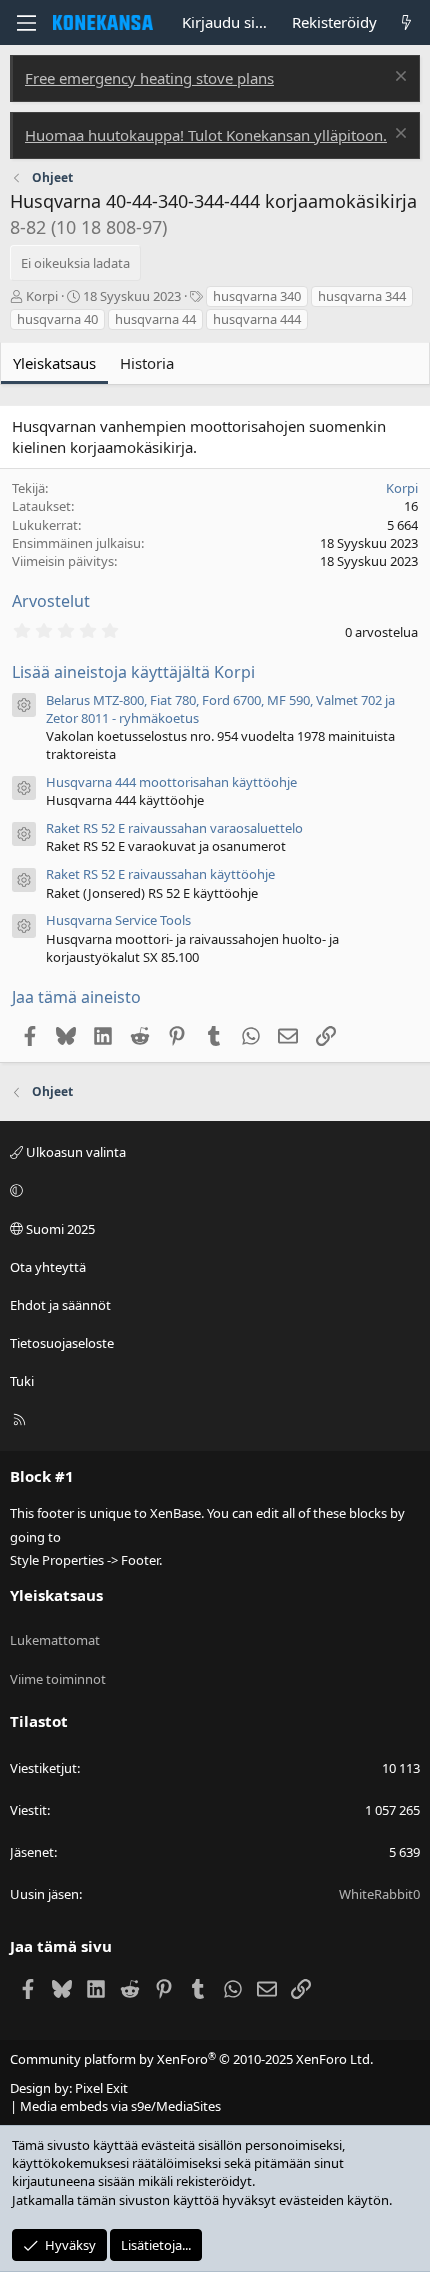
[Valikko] (26, 23)
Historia (147, 363)
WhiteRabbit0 (379, 1894)
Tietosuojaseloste (62, 1343)
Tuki (22, 1381)
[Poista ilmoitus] (398, 78)
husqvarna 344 (362, 296)
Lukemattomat (55, 1640)
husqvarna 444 (257, 319)
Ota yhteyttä (48, 1267)
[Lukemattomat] (406, 22)
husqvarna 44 (155, 319)
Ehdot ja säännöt (60, 1305)
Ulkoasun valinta (74, 1152)
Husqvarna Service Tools (118, 920)
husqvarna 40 (57, 319)
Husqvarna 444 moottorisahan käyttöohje (171, 782)
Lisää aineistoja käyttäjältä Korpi (133, 672)
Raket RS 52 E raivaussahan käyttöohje (160, 874)
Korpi (42, 296)
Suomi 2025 (59, 1229)
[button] (212, 1190)
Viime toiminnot (58, 1679)
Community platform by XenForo (191, 2059)
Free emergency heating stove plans (149, 78)
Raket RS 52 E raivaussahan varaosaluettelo (174, 828)
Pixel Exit (101, 2088)
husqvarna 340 (257, 296)
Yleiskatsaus (54, 363)
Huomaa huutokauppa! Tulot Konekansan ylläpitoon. (206, 135)
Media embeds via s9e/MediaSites (120, 2106)
